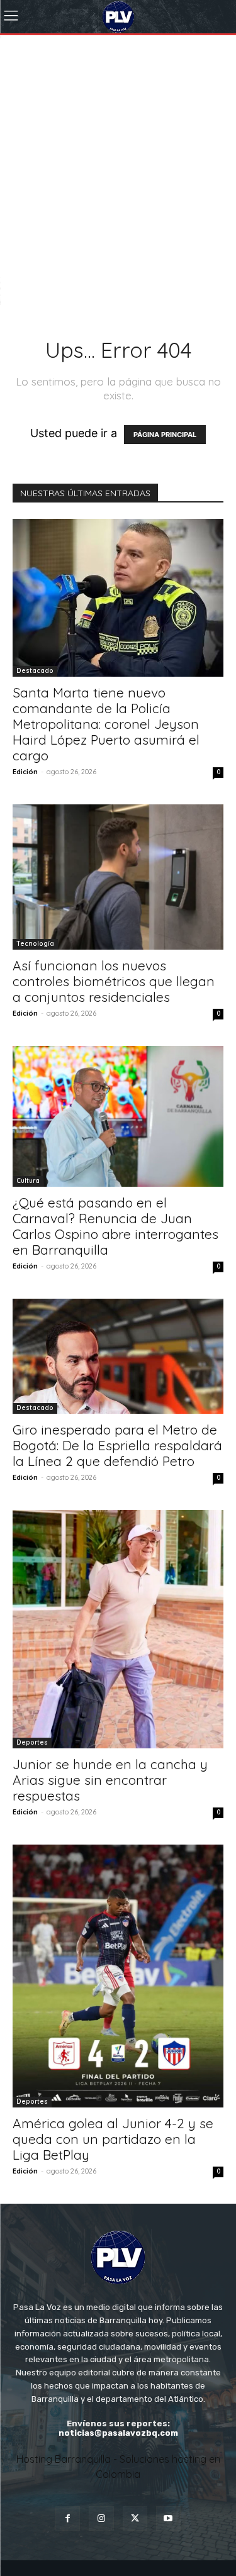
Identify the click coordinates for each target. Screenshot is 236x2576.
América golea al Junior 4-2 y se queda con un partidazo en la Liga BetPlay (113, 2139)
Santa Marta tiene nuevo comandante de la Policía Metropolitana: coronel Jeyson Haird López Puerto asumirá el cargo (106, 724)
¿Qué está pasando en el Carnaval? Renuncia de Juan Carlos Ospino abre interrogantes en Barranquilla (115, 1226)
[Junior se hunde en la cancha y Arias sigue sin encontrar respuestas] (118, 1629)
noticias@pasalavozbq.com (118, 2433)
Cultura (28, 1181)
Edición (25, 772)
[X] (135, 2518)
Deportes (32, 1742)
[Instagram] (101, 2518)
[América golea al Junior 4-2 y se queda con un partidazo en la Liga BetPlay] (118, 1976)
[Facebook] (68, 2518)
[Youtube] (168, 2518)
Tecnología (35, 944)
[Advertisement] (118, 159)
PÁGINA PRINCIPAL (165, 435)
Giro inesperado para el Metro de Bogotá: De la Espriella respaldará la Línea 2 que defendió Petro (117, 1445)
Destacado (35, 671)
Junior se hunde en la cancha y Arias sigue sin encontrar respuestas (110, 1780)
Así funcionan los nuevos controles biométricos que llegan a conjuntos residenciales (114, 981)
